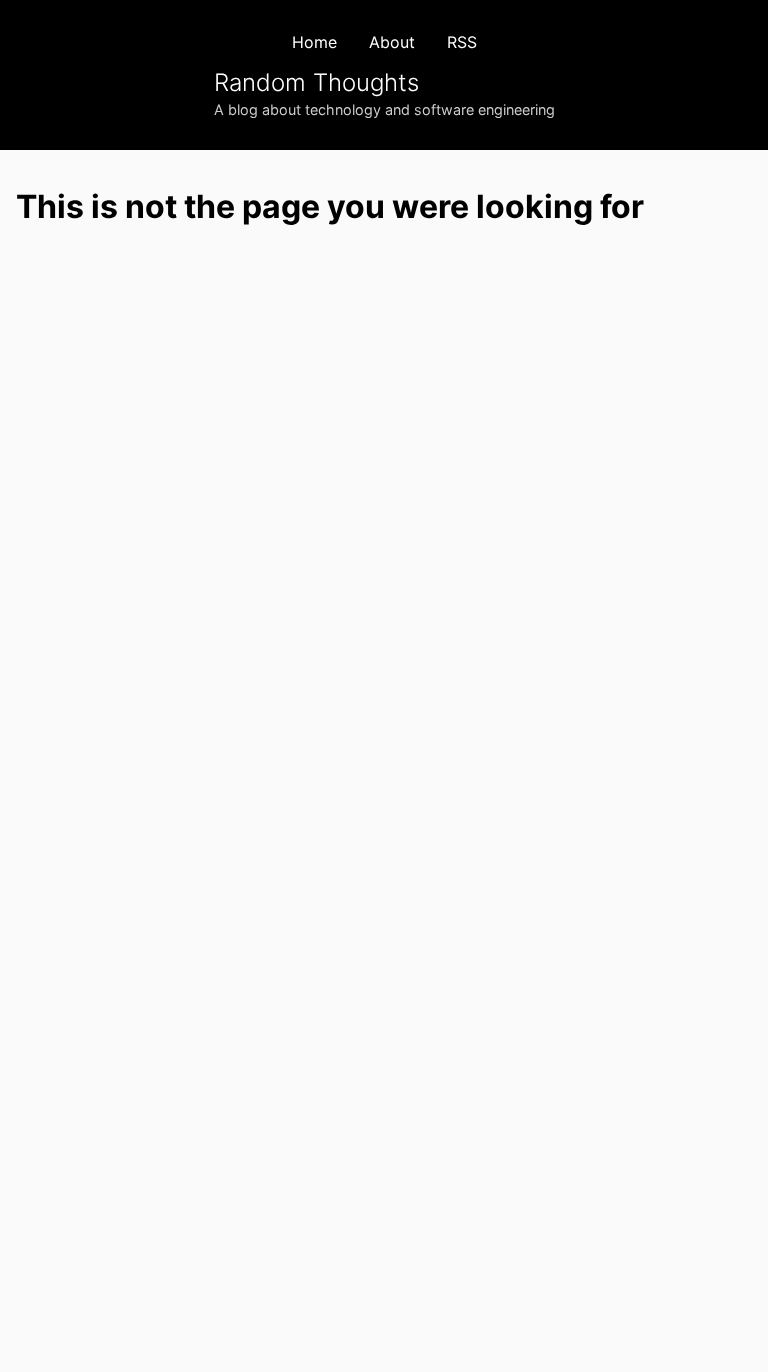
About (392, 42)
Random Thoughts (316, 82)
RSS (462, 42)
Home (314, 42)
